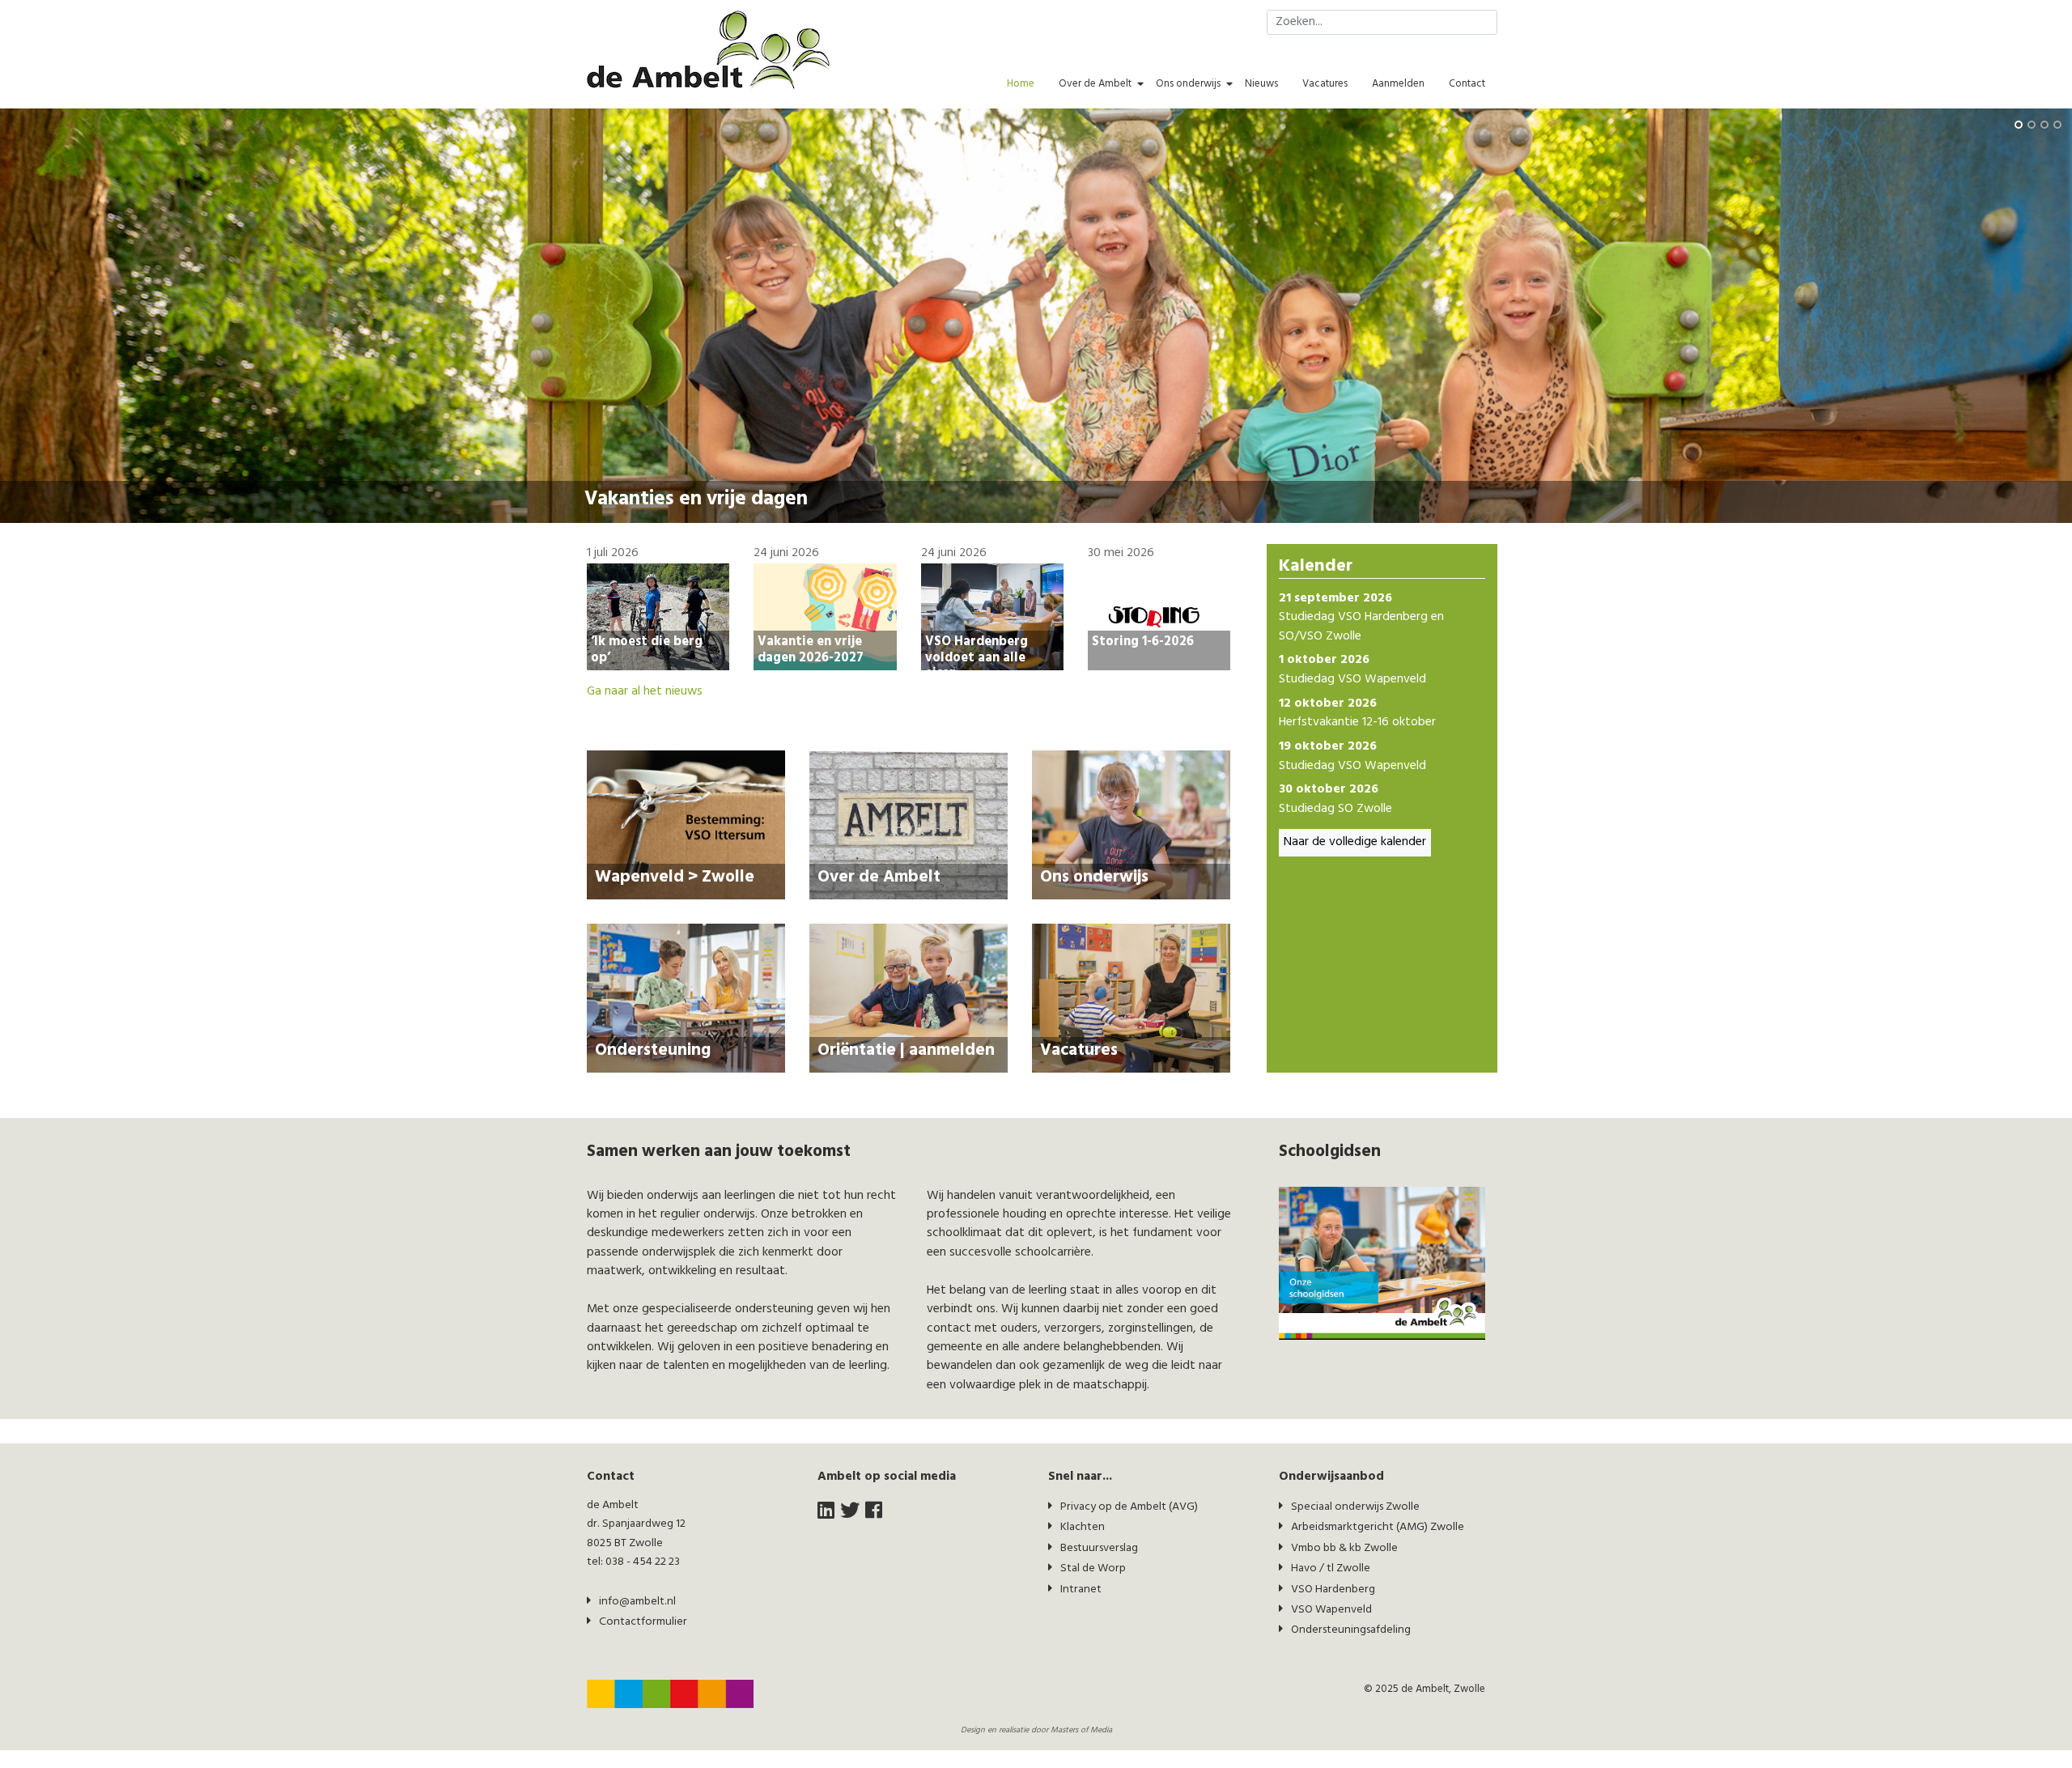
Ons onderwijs (1188, 84)
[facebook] (874, 1512)
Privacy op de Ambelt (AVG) (1129, 1507)
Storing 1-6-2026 (1143, 641)
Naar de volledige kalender (1355, 842)
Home (1021, 84)
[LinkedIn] (826, 1512)
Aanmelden (1398, 84)
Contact (1467, 84)
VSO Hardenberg (1333, 1589)
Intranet (1081, 1589)
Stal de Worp (1093, 1568)
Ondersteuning (653, 1050)
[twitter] (850, 1512)
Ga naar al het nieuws (645, 692)
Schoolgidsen (645, 480)
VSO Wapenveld (1331, 1610)
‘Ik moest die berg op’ (647, 649)
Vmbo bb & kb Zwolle (1344, 1548)
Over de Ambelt (1095, 84)
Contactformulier (643, 1622)
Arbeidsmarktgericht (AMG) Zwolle (1378, 1527)
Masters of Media (1081, 1730)
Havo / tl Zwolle (1331, 1568)
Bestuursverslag (1099, 1548)
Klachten (1083, 1527)
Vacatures (1325, 84)
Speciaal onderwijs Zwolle (1355, 1507)
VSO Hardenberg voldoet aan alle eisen (977, 657)
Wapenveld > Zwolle (675, 877)
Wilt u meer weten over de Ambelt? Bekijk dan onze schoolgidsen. (763, 504)
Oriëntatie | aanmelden (906, 1050)
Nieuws (1261, 84)
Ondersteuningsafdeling (1351, 1630)
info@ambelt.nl (637, 1602)
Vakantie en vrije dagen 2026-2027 (811, 649)
